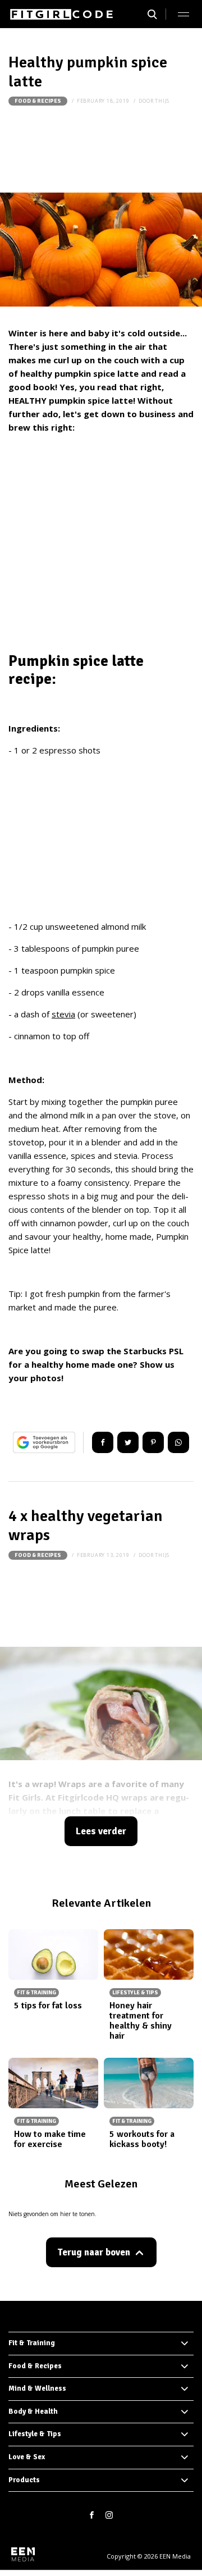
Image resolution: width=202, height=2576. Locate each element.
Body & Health (33, 2411)
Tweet (128, 1442)
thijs (162, 101)
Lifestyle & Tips (35, 2434)
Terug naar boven (94, 2252)
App (178, 1442)
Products (24, 2480)
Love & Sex (27, 2457)
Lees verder (101, 1831)
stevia (63, 1014)
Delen (103, 1442)
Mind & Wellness (37, 2388)
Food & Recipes (38, 101)
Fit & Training (32, 2343)
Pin (153, 1442)
